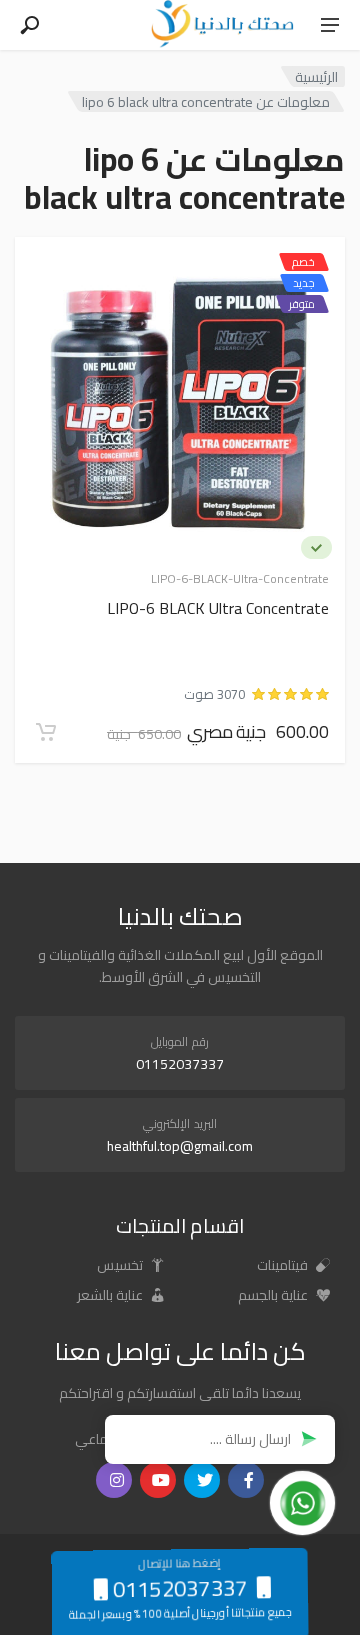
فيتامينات (284, 1265)
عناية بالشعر (111, 1295)
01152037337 (180, 1064)
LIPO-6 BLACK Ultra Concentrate (218, 609)
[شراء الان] (46, 732)
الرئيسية (316, 76)
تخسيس (121, 1265)
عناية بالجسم (274, 1295)
